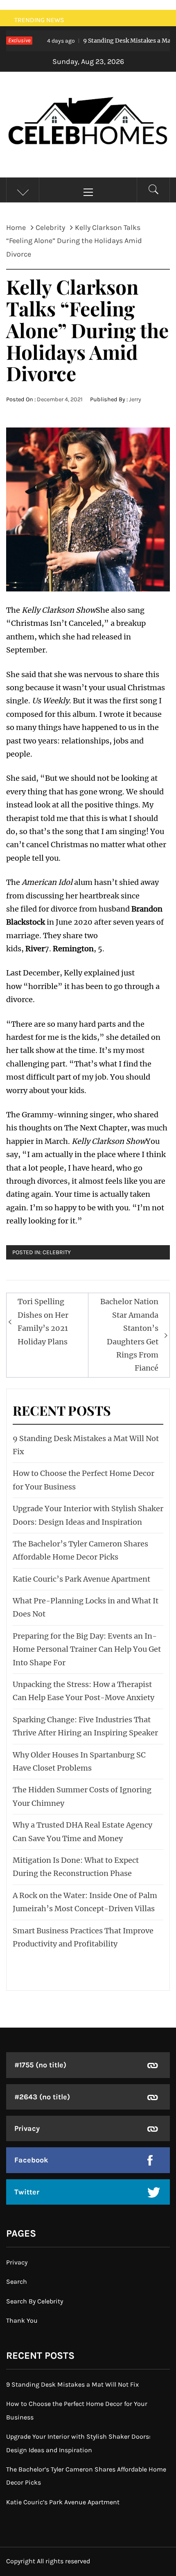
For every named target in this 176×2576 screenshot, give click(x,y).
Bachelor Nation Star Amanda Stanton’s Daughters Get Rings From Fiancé (129, 1335)
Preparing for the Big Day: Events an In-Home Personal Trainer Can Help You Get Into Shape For (87, 1649)
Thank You (22, 2320)
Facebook (31, 2160)
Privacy (27, 2128)
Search (17, 2282)
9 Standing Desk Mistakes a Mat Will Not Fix (72, 2384)
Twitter (27, 2192)
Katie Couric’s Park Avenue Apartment (81, 1579)
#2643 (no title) (42, 2097)
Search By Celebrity (35, 2301)
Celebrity (57, 1252)
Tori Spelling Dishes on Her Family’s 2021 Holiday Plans (43, 1321)
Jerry (135, 399)
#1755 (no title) (40, 2065)
